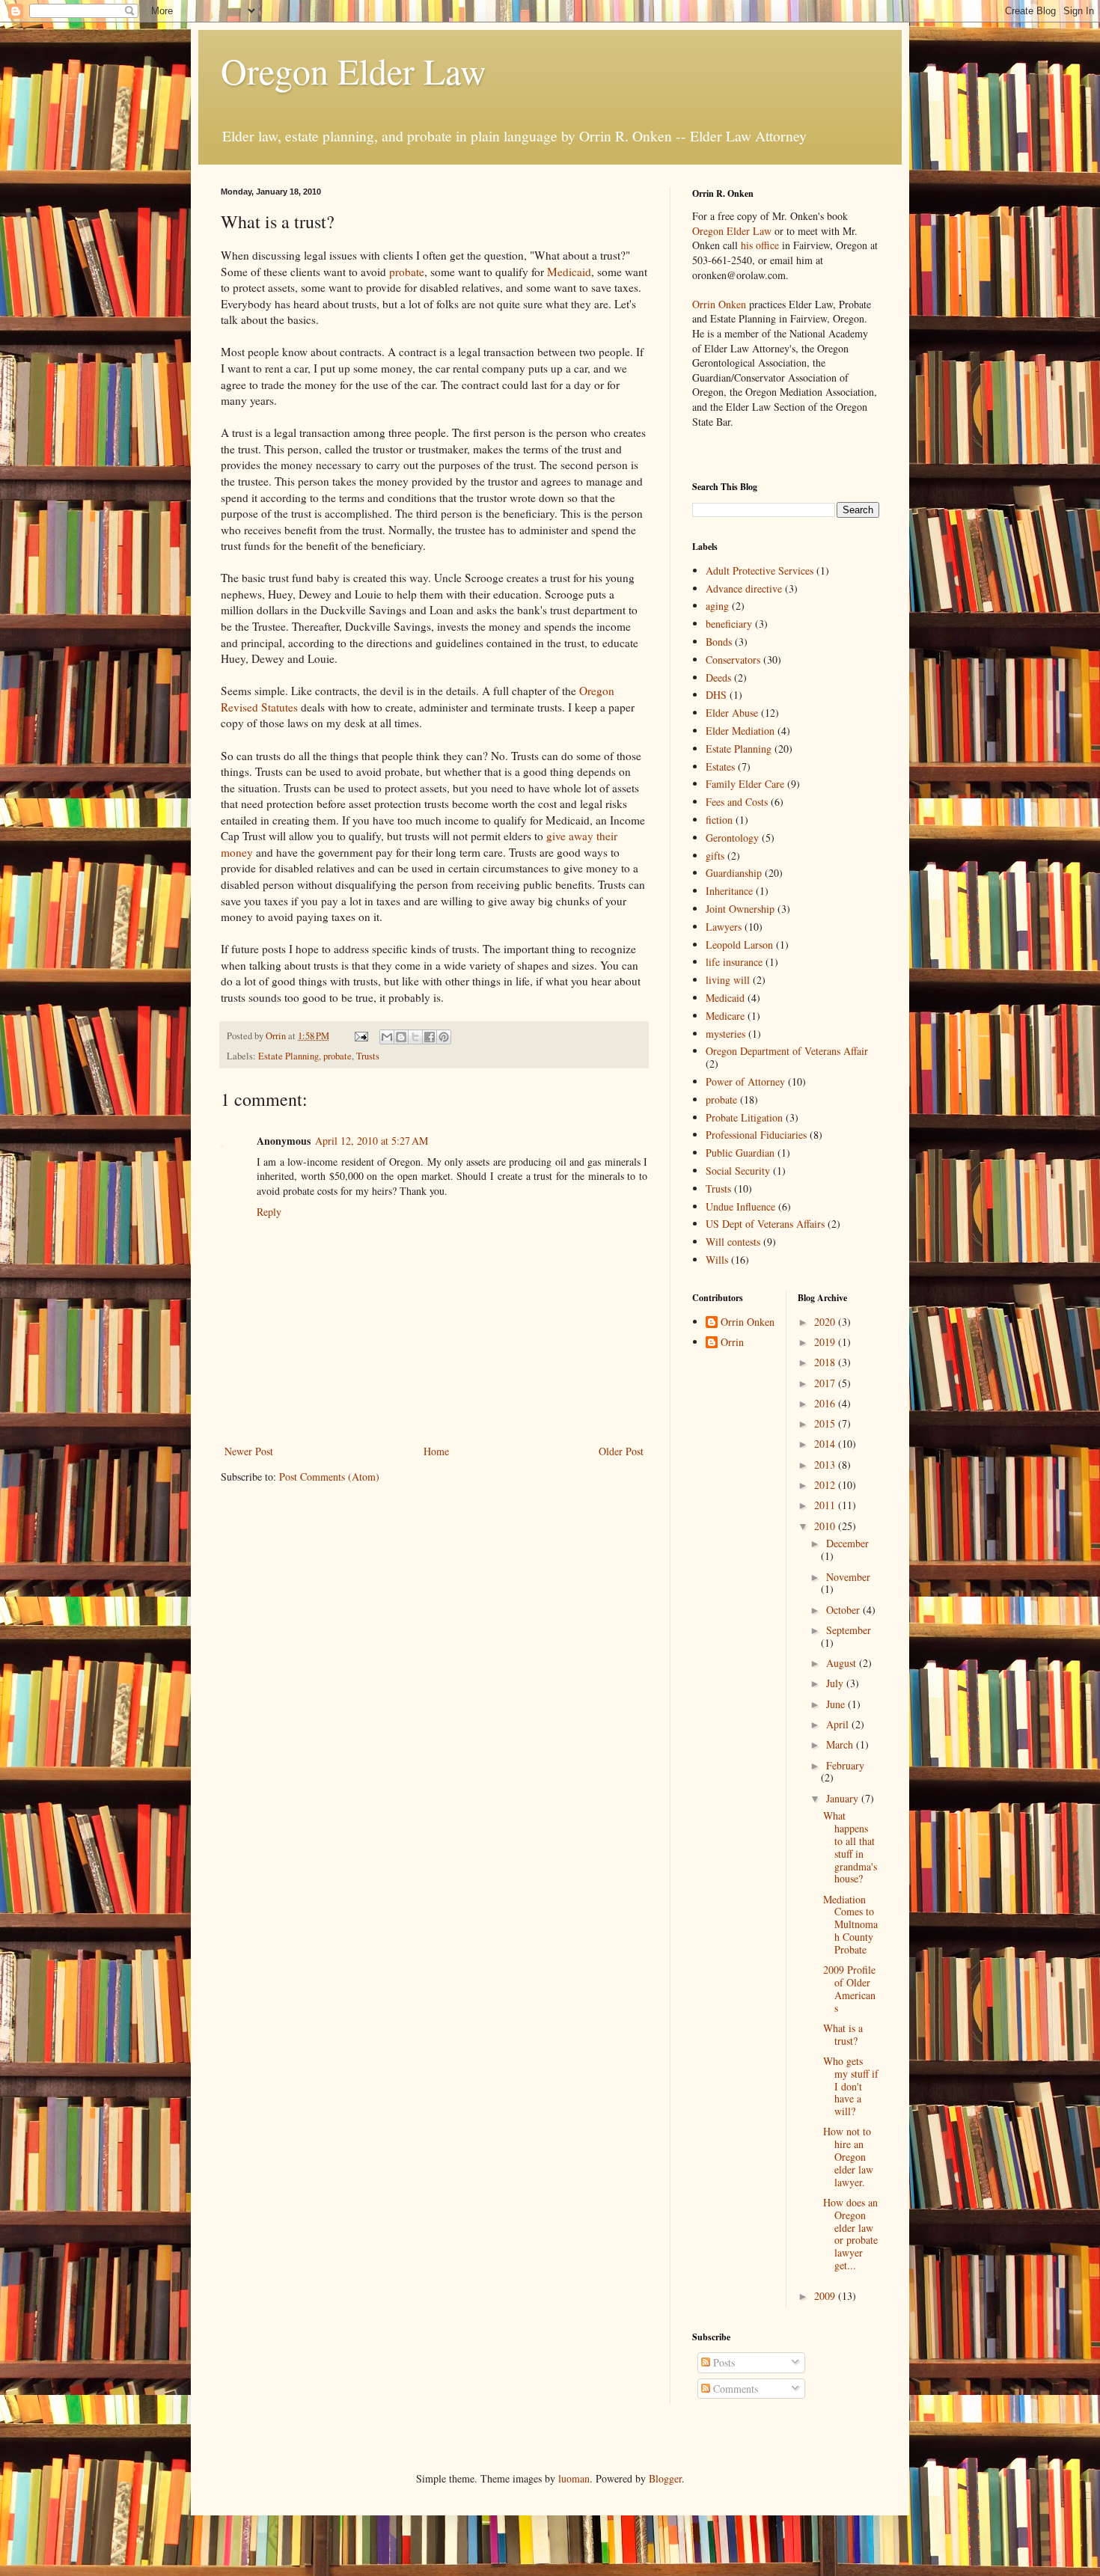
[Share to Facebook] (430, 1037)
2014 (826, 1444)
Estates (720, 767)
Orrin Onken (719, 304)
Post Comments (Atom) (329, 1477)
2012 (826, 1485)
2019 (826, 1342)
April (839, 1724)
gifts (715, 856)
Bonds (719, 642)
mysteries (725, 1034)
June (837, 1704)
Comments (734, 2389)
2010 (826, 1526)
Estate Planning (288, 1056)
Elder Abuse (732, 713)
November (848, 1577)
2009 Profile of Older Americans (849, 1988)
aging (717, 606)
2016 (826, 1403)
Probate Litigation (744, 1117)
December (847, 1543)
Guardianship (734, 873)
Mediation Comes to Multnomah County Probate (850, 1924)
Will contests (733, 1242)
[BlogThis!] (401, 1037)
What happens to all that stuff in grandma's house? (850, 1847)
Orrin (732, 1343)
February (845, 1765)
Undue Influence (740, 1206)
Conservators (733, 660)
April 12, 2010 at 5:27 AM (372, 1141)
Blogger (665, 2478)
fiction (719, 820)
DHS (716, 695)
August (843, 1663)
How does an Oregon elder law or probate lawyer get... (850, 2234)
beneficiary (729, 624)
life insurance (734, 962)
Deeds (718, 677)
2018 (826, 1362)
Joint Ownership (740, 909)
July (836, 1683)
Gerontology (732, 838)
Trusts (368, 1056)
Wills (717, 1260)
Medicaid (569, 272)
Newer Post (249, 1451)
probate (407, 272)
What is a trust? (843, 2034)
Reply (269, 1212)
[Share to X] (415, 1037)
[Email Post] (360, 1036)
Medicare (725, 1016)
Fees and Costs (737, 802)
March (841, 1744)
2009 (826, 2296)
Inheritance (729, 891)
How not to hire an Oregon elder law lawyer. (848, 2156)
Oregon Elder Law (354, 70)
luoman (574, 2478)
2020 (826, 1322)
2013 (826, 1465)
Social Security (738, 1171)
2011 (826, 1505)
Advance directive (744, 588)
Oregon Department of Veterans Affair (787, 1051)
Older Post (621, 1451)
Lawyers (724, 927)
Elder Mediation (740, 731)
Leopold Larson (739, 945)
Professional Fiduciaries (756, 1135)
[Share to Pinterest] (444, 1037)
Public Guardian (740, 1153)
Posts (722, 2362)
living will (728, 980)
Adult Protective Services (760, 570)
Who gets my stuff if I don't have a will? (851, 2086)
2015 (826, 1423)
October (844, 1610)
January (844, 1798)
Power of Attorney (745, 1082)
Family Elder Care (745, 784)
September (849, 1630)
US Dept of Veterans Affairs (765, 1224)
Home (436, 1451)
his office (760, 245)
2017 (826, 1383)
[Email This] (387, 1037)
